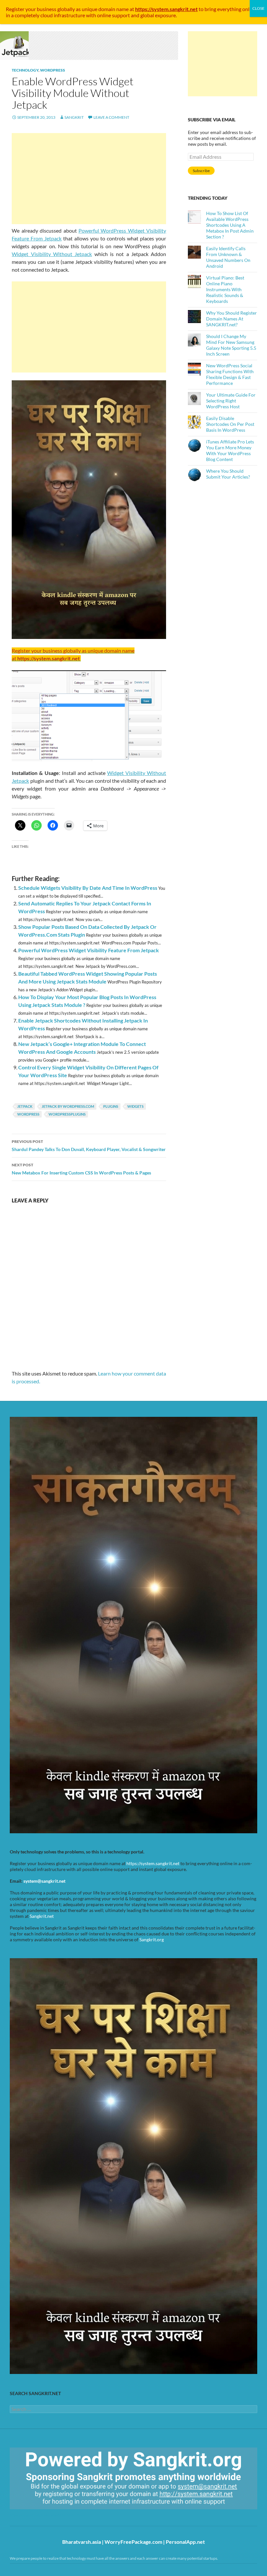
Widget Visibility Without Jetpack (52, 254)
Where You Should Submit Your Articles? (228, 474)
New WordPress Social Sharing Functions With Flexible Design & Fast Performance (230, 374)
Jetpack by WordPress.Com (68, 1106)
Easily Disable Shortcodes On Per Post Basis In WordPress (230, 424)
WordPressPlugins (67, 1114)
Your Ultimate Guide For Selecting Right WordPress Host (231, 401)
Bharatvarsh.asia (82, 2542)
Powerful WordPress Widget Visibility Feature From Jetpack (89, 950)
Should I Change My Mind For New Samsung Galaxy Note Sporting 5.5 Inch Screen (231, 345)
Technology (25, 70)
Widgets (135, 1106)
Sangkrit (74, 117)
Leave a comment (111, 117)
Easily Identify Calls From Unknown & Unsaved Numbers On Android (228, 257)
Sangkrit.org (152, 1939)
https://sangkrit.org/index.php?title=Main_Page (47, 2515)
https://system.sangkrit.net (153, 1863)
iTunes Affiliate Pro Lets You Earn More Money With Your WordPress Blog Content (230, 450)
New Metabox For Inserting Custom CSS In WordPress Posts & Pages (81, 1169)
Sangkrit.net (42, 1916)
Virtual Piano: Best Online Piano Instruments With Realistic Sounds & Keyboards (225, 289)
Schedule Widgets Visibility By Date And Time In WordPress (88, 888)
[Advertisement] (89, 179)
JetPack (25, 1106)
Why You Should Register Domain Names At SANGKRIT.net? (232, 319)
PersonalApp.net (185, 2542)
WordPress (53, 70)
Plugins (111, 1106)
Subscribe (201, 171)
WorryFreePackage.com (133, 2542)
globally (66, 9)
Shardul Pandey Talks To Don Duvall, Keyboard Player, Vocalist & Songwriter (89, 1146)
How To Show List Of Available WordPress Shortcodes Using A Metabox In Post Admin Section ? (230, 225)
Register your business (32, 9)
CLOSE (258, 8)
